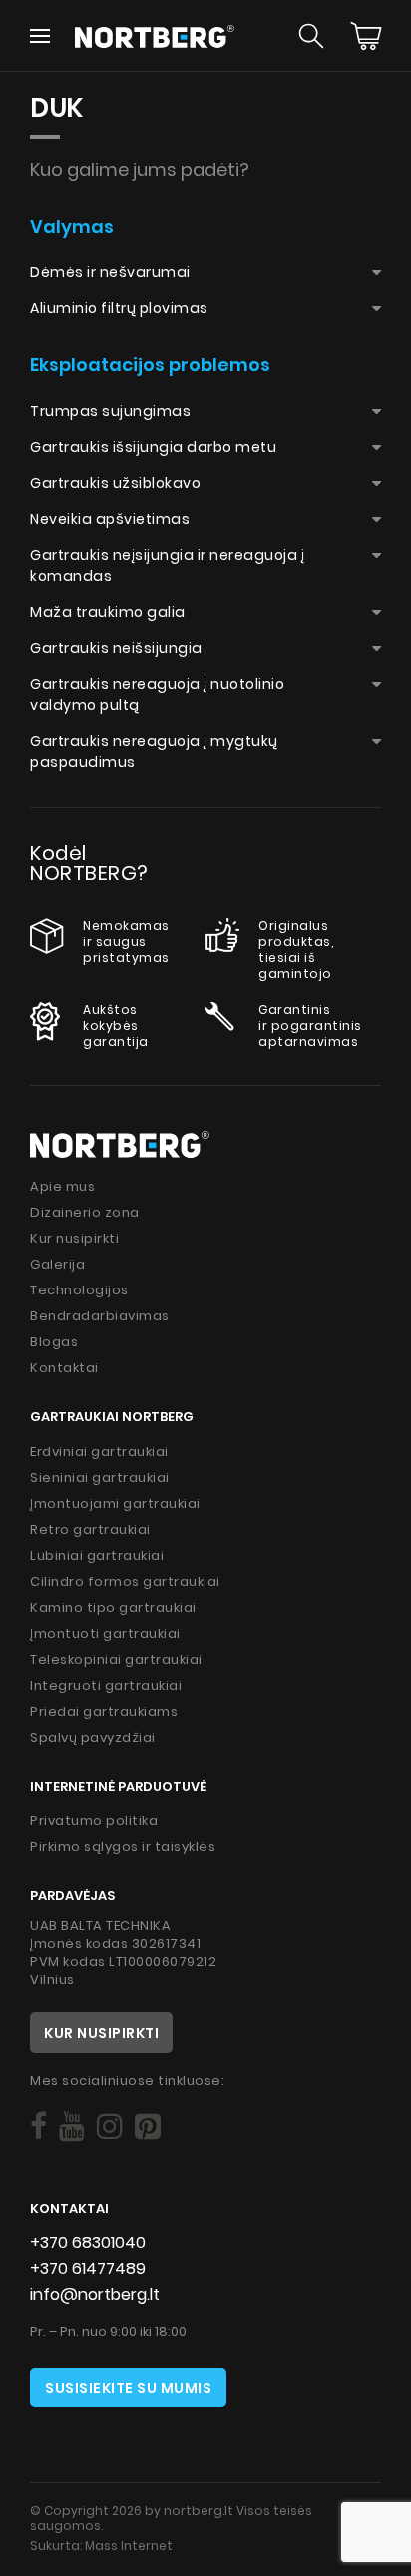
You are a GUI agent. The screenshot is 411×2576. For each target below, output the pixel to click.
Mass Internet (129, 2546)
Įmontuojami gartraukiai (115, 1504)
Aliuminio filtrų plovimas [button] (119, 308)
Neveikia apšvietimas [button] (110, 519)
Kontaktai (64, 1368)
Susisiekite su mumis (128, 2388)
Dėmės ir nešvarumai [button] (110, 272)
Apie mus (62, 1186)
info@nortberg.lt (95, 2294)
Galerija (57, 1264)
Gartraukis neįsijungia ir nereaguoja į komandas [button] (167, 565)
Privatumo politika (94, 1821)
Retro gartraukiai (90, 1530)
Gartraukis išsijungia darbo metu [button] (153, 447)
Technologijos (79, 1290)
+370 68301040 (88, 2242)
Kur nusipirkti (74, 1238)
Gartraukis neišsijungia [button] (116, 648)
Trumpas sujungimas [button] (110, 411)
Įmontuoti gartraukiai (105, 1633)
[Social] (38, 2126)
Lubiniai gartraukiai (97, 1555)
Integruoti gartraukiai (106, 1685)
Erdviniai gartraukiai (99, 1452)
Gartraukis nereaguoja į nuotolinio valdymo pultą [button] (157, 694)
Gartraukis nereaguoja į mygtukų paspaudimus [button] (154, 751)
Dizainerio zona (85, 1212)
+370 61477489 (88, 2268)
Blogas (54, 1342)
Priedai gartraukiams (104, 1711)
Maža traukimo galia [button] (108, 612)
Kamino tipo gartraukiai (113, 1607)
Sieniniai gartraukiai (100, 1478)
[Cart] (366, 36)
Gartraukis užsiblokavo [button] (115, 483)
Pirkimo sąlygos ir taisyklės (123, 1847)
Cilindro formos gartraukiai (125, 1581)
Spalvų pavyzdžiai (93, 1737)
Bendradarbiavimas (100, 1316)
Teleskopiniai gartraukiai (116, 1659)
